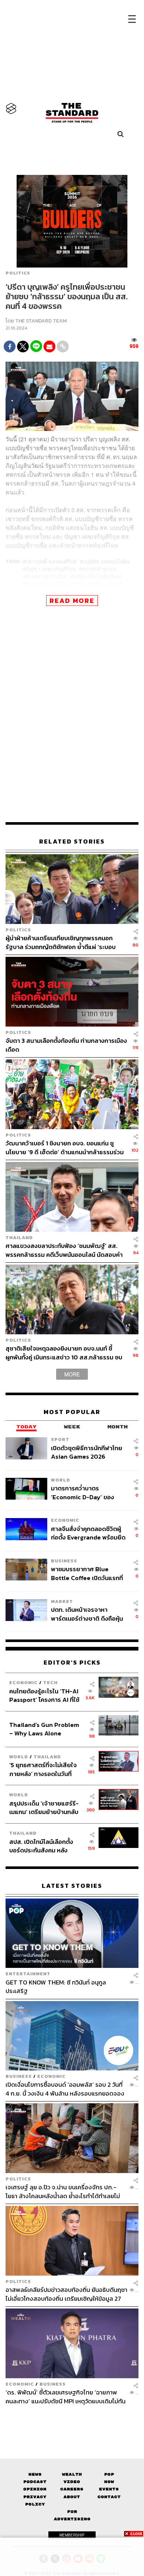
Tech (50, 1682)
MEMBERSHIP (72, 2535)
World (61, 1480)
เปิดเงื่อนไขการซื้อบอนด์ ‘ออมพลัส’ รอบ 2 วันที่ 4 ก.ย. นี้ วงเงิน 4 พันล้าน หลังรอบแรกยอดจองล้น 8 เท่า (65, 2089)
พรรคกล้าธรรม (99, 569)
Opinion (35, 2489)
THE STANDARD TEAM (41, 321)
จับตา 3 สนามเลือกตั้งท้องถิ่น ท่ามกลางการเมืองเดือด (66, 1045)
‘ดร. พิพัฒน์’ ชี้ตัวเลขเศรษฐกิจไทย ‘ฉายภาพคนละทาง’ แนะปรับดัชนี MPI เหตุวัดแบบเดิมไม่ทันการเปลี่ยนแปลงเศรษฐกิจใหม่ (66, 2396)
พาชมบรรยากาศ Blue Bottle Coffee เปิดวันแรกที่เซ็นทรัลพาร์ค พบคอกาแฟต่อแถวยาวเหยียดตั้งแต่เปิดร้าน (88, 1573)
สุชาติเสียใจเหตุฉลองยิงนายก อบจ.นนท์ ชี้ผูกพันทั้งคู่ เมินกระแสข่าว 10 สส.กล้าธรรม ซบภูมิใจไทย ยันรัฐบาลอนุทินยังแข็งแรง (64, 1353)
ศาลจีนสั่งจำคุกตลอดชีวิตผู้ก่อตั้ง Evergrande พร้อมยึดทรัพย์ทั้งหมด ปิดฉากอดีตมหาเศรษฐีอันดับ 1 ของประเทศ (89, 1533)
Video (72, 2482)
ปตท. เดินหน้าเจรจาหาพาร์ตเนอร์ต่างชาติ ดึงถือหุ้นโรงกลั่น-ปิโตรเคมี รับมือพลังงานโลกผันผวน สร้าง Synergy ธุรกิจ (87, 1614)
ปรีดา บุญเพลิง (108, 583)
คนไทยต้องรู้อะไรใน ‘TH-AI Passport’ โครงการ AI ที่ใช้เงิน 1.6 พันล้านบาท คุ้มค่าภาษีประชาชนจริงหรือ (46, 1695)
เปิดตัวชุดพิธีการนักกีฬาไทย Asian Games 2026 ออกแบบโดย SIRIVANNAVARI (87, 1452)
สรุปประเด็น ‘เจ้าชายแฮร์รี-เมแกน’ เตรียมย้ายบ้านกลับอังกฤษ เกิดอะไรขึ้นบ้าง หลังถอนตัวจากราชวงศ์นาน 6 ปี (44, 1808)
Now (109, 2482)
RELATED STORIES (72, 842)
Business (64, 1561)
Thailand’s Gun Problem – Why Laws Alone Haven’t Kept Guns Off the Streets (44, 1729)
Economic (65, 1520)
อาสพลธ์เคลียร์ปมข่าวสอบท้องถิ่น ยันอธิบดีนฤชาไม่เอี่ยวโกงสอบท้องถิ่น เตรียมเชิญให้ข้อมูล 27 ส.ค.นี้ (66, 2294)
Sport (60, 1439)
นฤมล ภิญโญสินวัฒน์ (98, 576)
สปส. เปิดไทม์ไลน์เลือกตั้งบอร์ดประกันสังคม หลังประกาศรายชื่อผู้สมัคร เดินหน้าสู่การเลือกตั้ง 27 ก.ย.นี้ (44, 1846)
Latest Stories (72, 1886)
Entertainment (28, 1974)
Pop (109, 2474)
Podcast (35, 2482)
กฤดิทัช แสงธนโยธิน (107, 561)
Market (62, 1601)
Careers (72, 2489)
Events (109, 2489)
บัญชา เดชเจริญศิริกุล (51, 569)
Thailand (19, 1237)
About (72, 2497)
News (35, 2474)
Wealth (72, 2474)
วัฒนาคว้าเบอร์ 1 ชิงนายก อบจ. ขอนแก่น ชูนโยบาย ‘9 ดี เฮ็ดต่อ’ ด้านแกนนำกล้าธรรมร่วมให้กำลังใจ (65, 1147)
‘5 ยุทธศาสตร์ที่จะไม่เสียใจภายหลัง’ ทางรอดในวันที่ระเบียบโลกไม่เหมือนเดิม (43, 1769)
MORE (72, 1374)
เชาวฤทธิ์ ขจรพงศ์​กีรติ (51, 561)
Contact (109, 2497)
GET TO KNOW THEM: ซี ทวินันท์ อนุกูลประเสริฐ (56, 1987)
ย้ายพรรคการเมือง (46, 576)
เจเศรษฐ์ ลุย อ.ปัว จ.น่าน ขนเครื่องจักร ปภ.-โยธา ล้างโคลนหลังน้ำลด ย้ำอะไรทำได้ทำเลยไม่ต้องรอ (63, 2191)
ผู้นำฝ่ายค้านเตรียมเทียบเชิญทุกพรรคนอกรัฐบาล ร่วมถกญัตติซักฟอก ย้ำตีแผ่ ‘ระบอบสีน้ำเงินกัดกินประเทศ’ (61, 942)
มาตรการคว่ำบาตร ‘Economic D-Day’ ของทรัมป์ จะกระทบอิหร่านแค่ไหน (87, 1492)
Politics (18, 273)
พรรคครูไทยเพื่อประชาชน (55, 583)
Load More (72, 2418)
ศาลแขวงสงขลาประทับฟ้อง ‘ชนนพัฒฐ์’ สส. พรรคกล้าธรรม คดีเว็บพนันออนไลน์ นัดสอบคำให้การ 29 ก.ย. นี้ (64, 1250)
